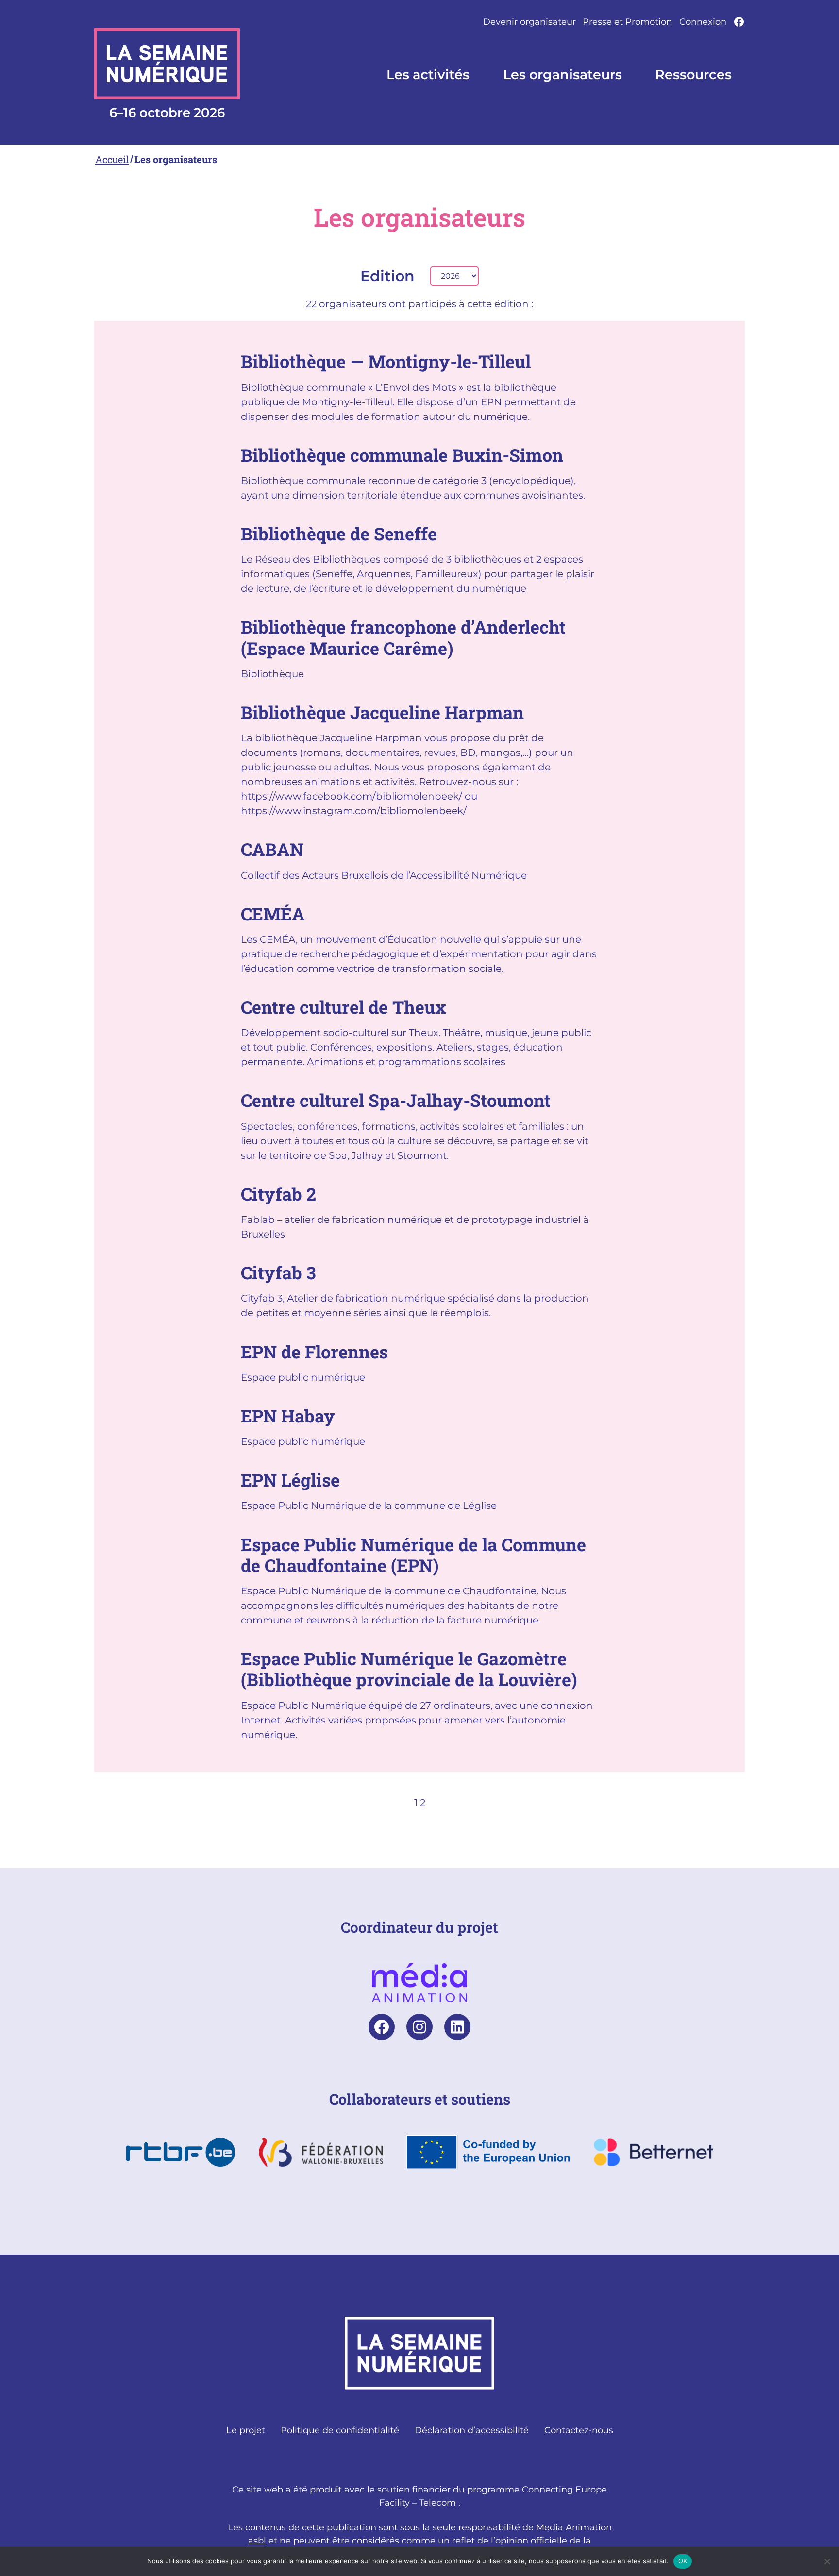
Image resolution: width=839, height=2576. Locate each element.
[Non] (827, 2561)
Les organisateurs (176, 159)
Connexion (703, 22)
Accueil (112, 159)
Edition (387, 276)
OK (683, 2561)
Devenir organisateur (529, 22)
